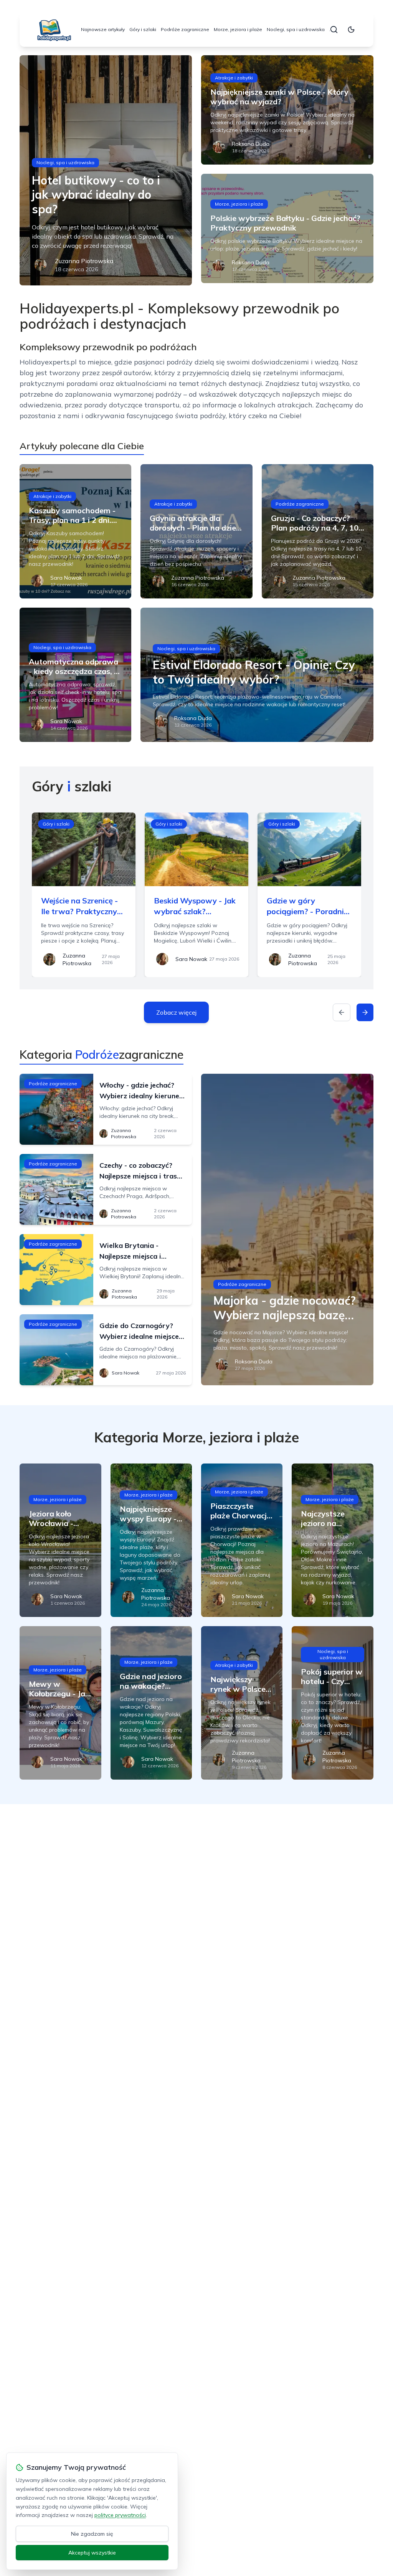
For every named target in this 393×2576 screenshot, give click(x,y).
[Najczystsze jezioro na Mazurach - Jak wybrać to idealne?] (332, 1540)
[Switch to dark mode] (351, 30)
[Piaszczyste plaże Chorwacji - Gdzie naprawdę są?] (242, 1540)
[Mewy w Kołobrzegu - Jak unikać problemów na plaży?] (60, 1703)
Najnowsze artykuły (103, 29)
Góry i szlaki (143, 29)
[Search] (334, 30)
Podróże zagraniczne (185, 29)
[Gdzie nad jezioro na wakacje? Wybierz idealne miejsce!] (151, 1703)
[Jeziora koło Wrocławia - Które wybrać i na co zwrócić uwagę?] (60, 1540)
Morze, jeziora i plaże (238, 29)
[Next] (365, 1012)
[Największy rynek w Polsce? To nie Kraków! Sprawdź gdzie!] (242, 1703)
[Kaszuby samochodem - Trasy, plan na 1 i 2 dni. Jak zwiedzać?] (75, 531)
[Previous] (342, 1012)
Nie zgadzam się (92, 2534)
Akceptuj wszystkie (92, 2553)
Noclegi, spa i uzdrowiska (296, 29)
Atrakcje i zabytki (234, 78)
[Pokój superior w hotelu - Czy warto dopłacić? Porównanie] (332, 1703)
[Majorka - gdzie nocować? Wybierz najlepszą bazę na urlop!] (287, 1229)
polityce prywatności (120, 2515)
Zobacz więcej (176, 1012)
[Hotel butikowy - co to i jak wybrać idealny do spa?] (106, 170)
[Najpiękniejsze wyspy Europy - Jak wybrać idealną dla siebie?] (151, 1540)
